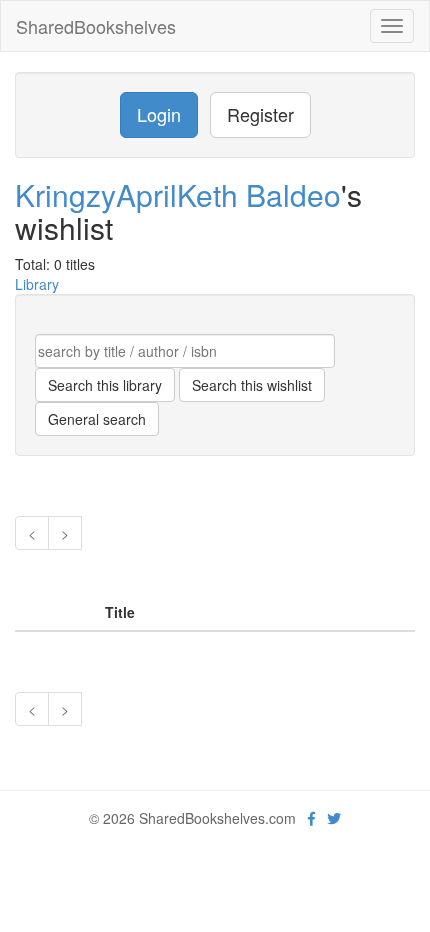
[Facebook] (311, 818)
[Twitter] (334, 818)
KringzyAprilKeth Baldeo (178, 194)
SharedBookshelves (96, 26)
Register (260, 114)
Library (37, 284)
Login (159, 114)
